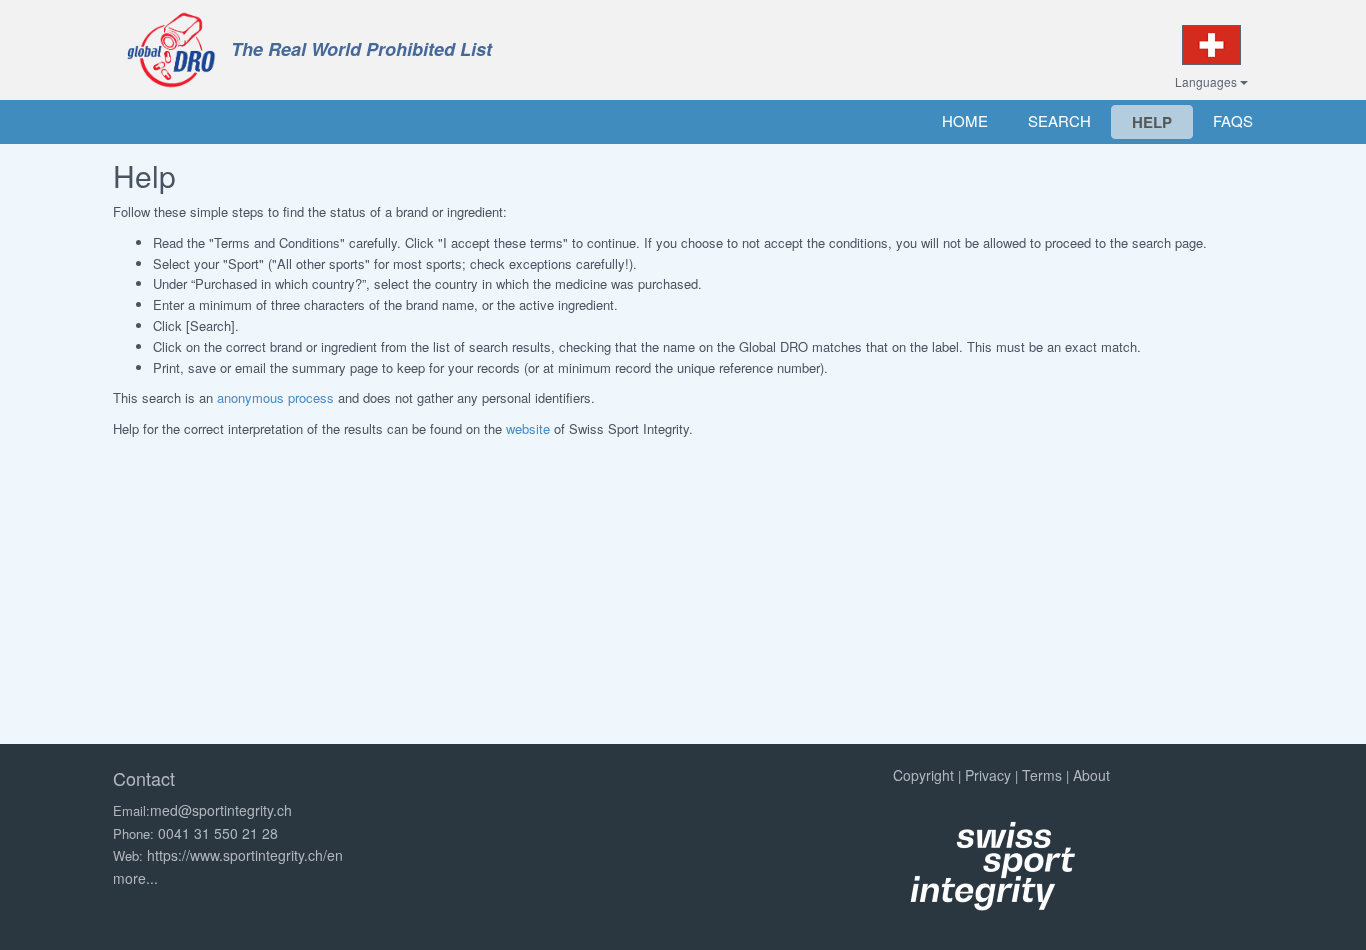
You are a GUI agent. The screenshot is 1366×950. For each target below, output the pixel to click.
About (1091, 775)
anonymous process (275, 397)
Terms (1042, 775)
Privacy (988, 775)
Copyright (923, 775)
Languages (1207, 81)
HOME (965, 120)
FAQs (1233, 120)
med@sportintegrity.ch (221, 810)
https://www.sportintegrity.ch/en (245, 855)
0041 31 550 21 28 (218, 833)
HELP (1152, 122)
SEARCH (1059, 120)
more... (135, 878)
